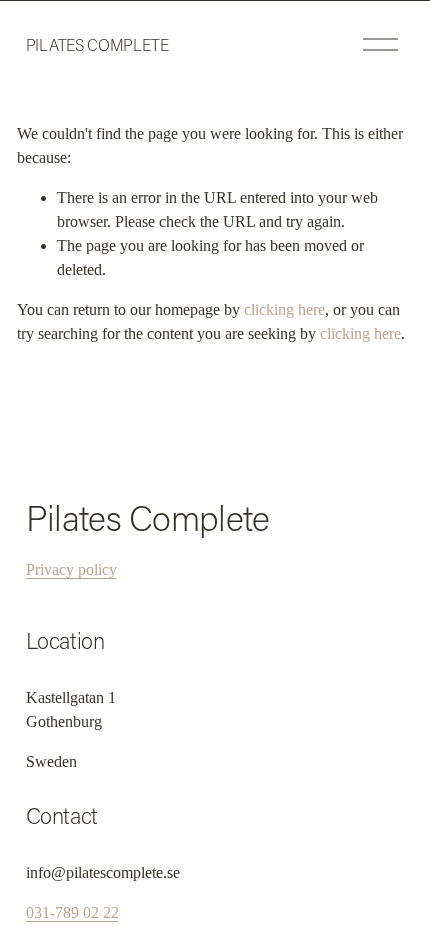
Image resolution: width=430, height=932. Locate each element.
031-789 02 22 (72, 912)
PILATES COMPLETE (97, 44)
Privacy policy (71, 569)
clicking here (284, 309)
